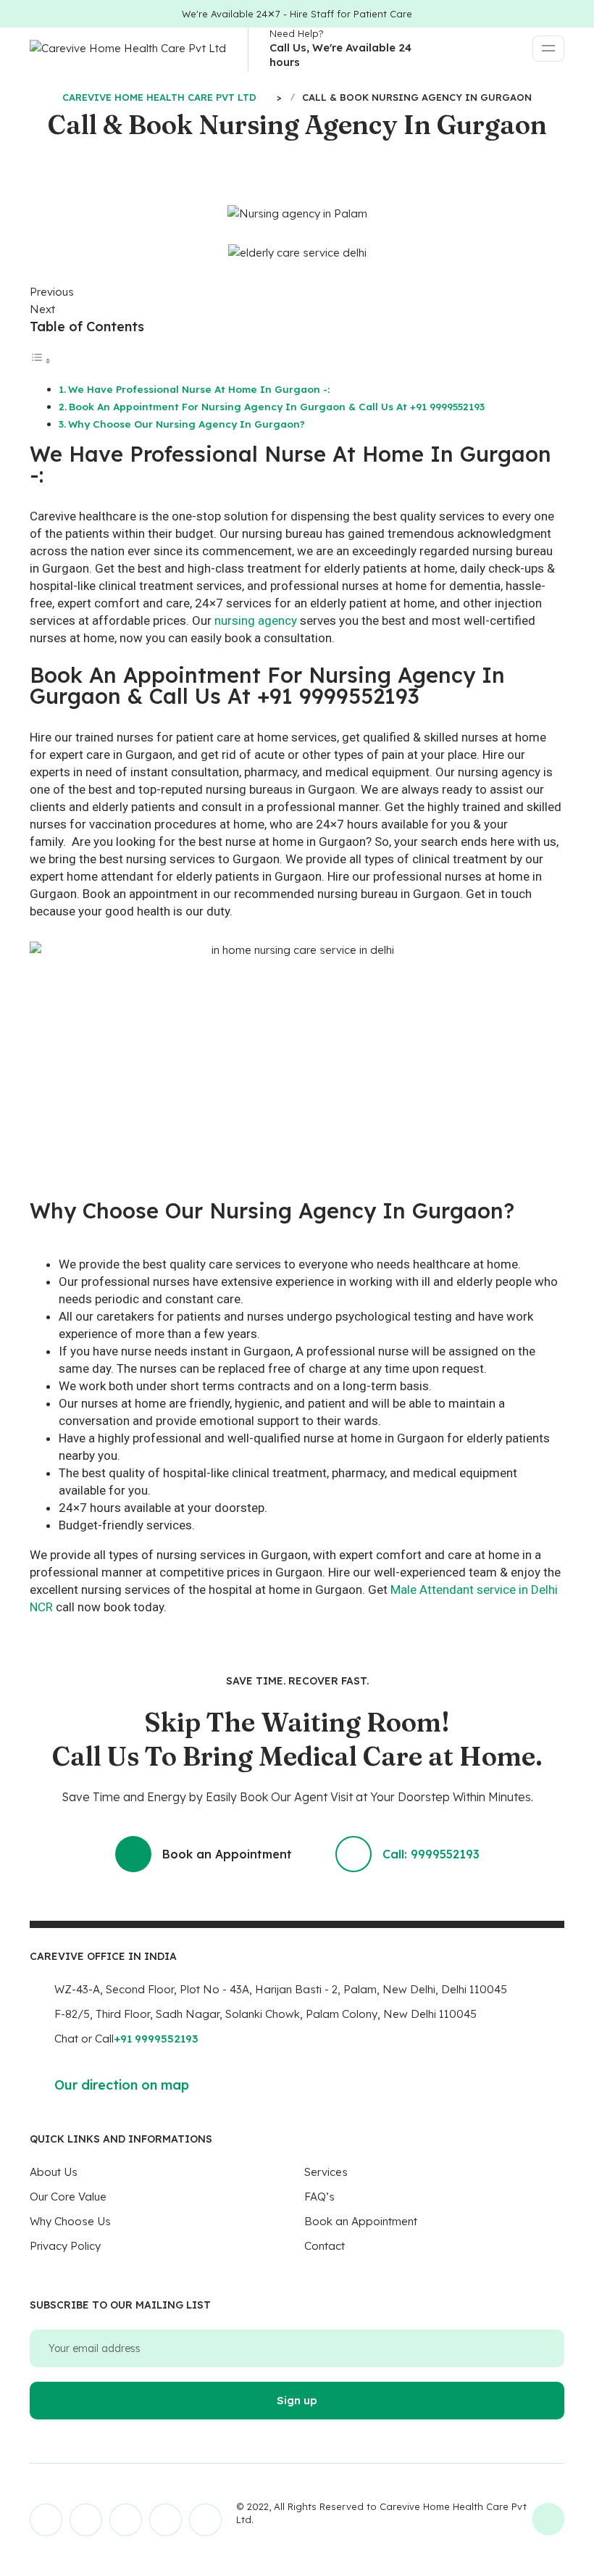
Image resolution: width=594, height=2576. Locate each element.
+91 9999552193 (156, 2039)
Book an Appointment (227, 1854)
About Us (54, 2172)
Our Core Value (68, 2197)
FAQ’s (319, 2197)
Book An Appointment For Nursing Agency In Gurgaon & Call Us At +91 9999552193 (277, 406)
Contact (325, 2246)
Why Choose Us (70, 2221)
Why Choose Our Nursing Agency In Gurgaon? (187, 424)
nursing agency (256, 620)
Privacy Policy (65, 2246)
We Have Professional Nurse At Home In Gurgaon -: (199, 389)
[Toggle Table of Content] (41, 361)
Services (326, 2172)
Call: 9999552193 (431, 1854)
